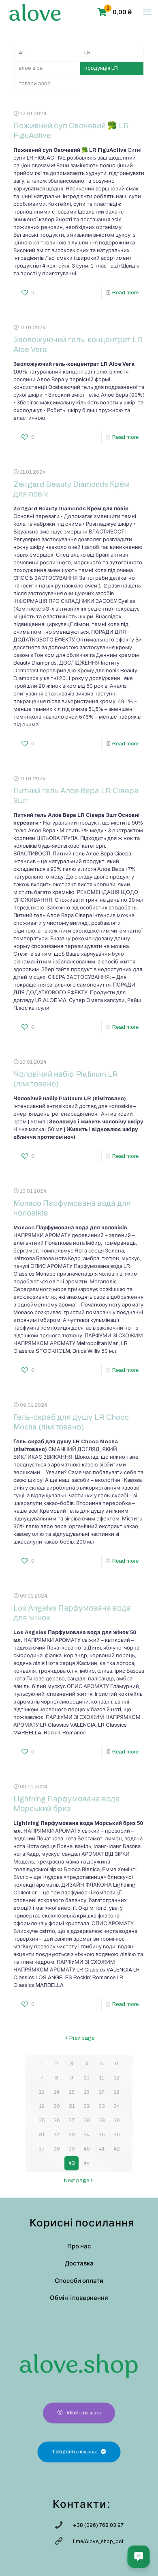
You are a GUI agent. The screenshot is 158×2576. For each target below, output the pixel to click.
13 (42, 2092)
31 (42, 2135)
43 (72, 2163)
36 (117, 2135)
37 (42, 2149)
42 (117, 2149)
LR (88, 53)
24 (117, 2106)
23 (102, 2106)
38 (57, 2149)
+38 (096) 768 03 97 (98, 2525)
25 (42, 2120)
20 (57, 2106)
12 (117, 2078)
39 (72, 2149)
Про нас (79, 2246)
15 (72, 2092)
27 (72, 2120)
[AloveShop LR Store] (35, 12)
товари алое (35, 84)
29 (102, 2120)
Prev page (82, 2038)
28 (87, 2120)
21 (72, 2106)
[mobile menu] (147, 12)
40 (87, 2149)
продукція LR (101, 68)
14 (57, 2092)
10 (87, 2078)
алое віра (31, 68)
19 (42, 2106)
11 (102, 2078)
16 (87, 2092)
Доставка (79, 2263)
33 (72, 2135)
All (22, 53)
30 (117, 2120)
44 (87, 2163)
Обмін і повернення (79, 2298)
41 (102, 2149)
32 (57, 2135)
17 (101, 2092)
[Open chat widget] (139, 2557)
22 (87, 2106)
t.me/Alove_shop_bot (98, 2541)
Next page (77, 2181)
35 (102, 2135)
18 (117, 2092)
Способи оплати (79, 2281)
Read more (125, 293)
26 (57, 2120)
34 (87, 2135)
